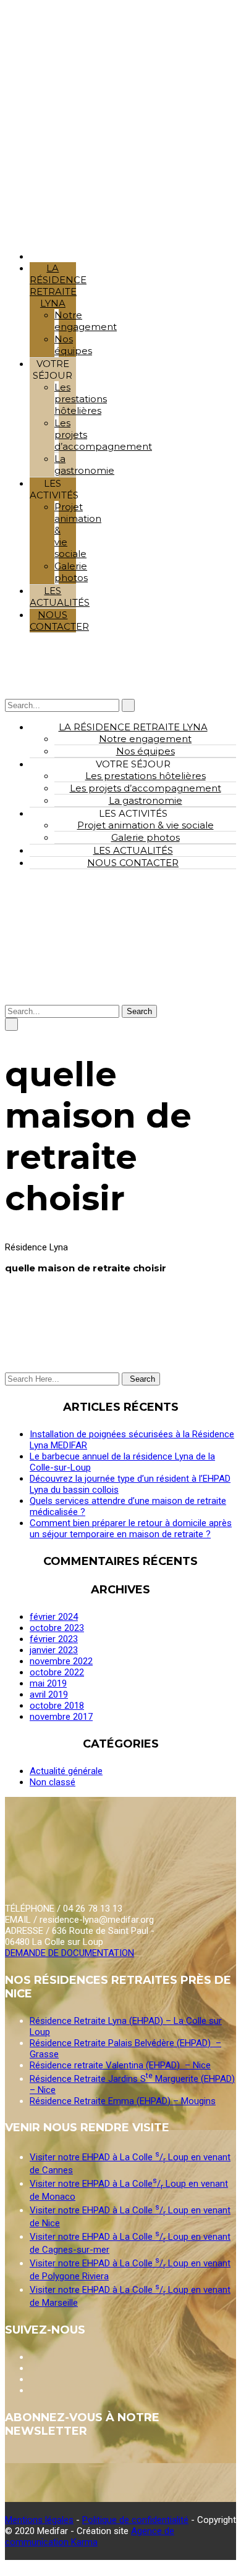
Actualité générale (66, 1771)
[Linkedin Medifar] (31, 2390)
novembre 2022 (61, 1661)
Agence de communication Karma (90, 2537)
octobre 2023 (57, 1628)
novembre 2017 (61, 1717)
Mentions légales (39, 2520)
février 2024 (54, 1617)
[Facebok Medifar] (31, 2368)
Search (139, 1011)
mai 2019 (48, 1683)
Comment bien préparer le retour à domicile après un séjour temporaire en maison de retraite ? (131, 1529)
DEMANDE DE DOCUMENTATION (70, 1953)
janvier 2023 (54, 1650)
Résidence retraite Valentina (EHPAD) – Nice (120, 2065)
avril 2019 (49, 1695)
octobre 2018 (57, 1706)
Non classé (53, 1782)
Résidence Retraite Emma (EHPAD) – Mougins (123, 2101)
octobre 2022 (57, 1672)
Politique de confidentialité (135, 2520)
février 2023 (54, 1639)
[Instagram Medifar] (31, 2379)
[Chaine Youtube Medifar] (31, 2357)
